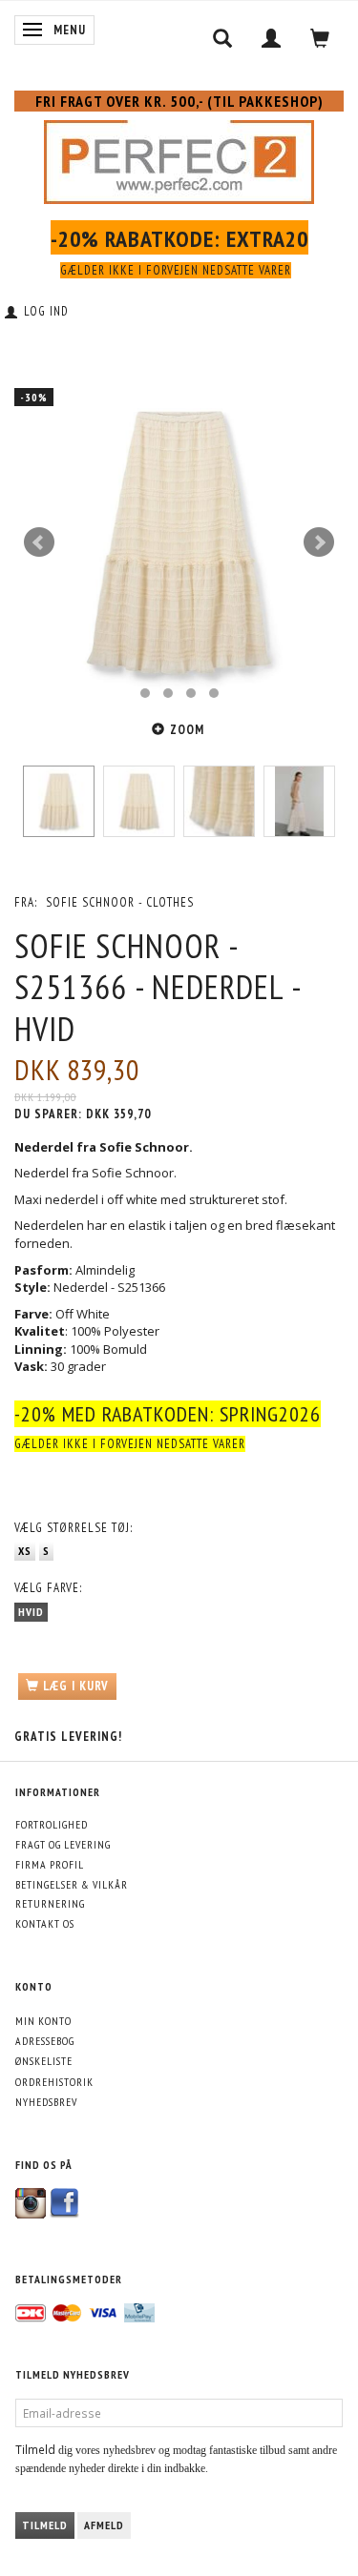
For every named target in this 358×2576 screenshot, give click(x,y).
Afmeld (104, 2525)
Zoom (187, 730)
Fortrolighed (52, 1824)
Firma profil (50, 1864)
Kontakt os (45, 1923)
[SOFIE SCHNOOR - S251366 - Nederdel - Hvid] (179, 543)
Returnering (50, 1903)
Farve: (48, 1588)
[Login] (272, 38)
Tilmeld (45, 2525)
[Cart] (320, 38)
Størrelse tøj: (74, 1528)
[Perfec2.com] (179, 158)
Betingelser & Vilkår (72, 1884)
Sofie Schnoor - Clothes (120, 902)
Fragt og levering (63, 1844)
